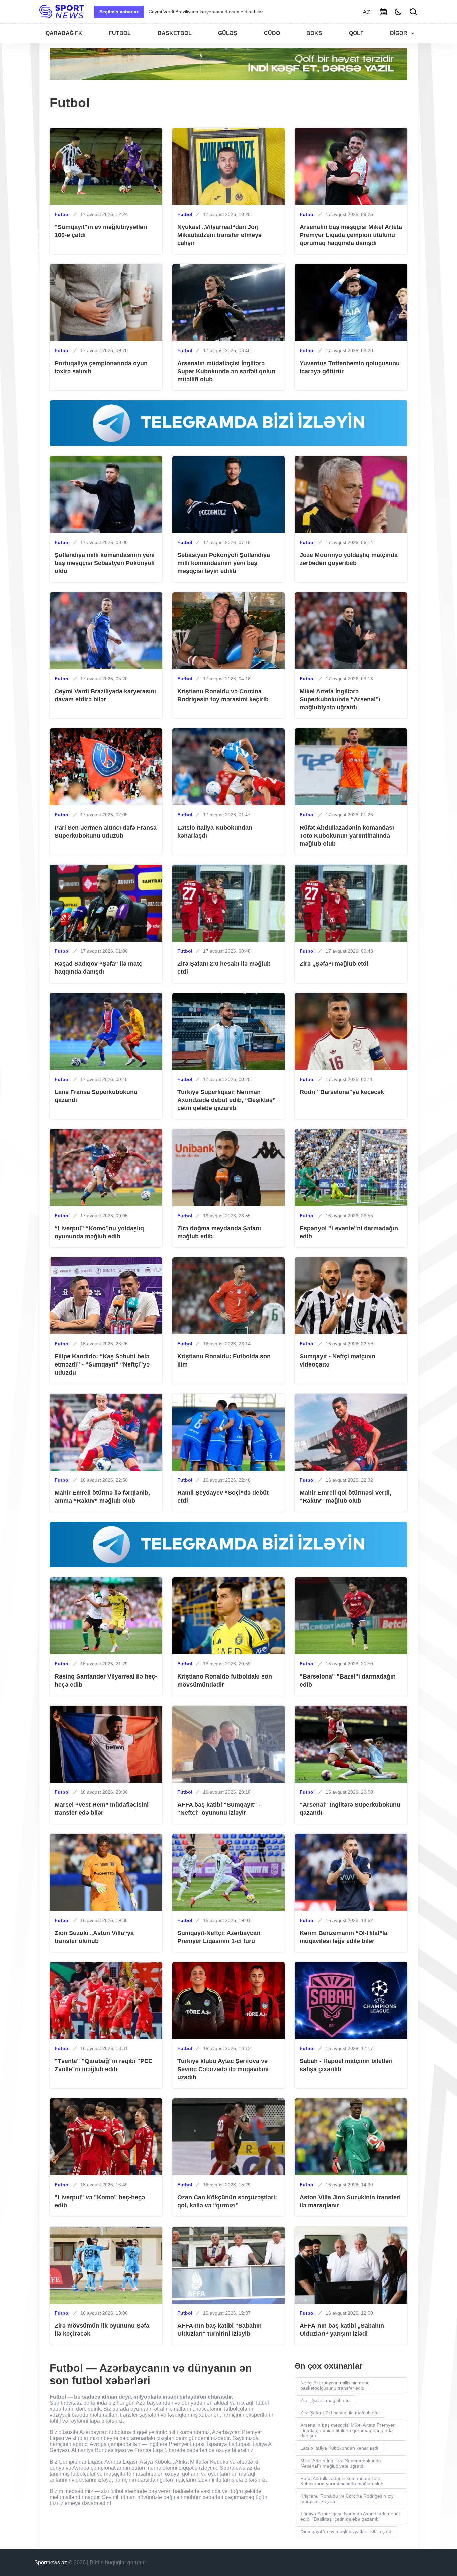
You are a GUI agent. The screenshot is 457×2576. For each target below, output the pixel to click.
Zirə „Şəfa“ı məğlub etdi (326, 2400)
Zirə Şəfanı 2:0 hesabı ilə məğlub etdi (340, 2413)
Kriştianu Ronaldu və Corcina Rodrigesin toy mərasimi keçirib (347, 2499)
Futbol (62, 214)
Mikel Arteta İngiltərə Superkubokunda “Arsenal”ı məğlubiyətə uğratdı (222, 12)
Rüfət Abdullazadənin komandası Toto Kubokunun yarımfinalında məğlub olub (342, 2481)
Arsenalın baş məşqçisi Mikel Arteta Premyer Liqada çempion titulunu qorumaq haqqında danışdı (348, 2430)
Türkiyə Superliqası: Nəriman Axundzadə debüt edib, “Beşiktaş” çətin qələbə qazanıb (350, 2516)
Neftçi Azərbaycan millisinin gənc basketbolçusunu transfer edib (335, 2385)
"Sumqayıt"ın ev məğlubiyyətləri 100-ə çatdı (347, 2531)
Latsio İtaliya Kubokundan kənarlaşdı (339, 2448)
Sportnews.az (51, 2562)
